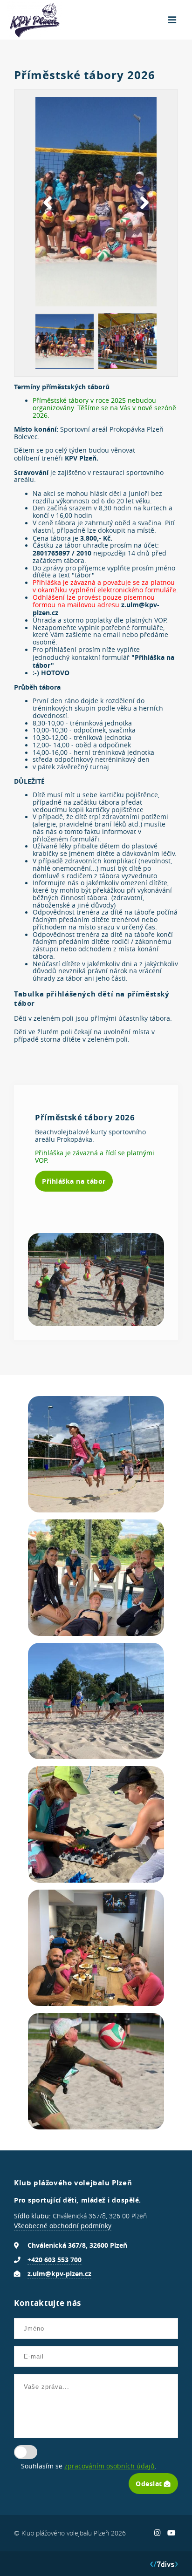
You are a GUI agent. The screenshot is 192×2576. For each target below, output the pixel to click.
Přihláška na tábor (74, 1181)
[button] (48, 203)
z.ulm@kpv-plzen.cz (59, 2274)
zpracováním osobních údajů (110, 2466)
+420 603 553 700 (55, 2260)
